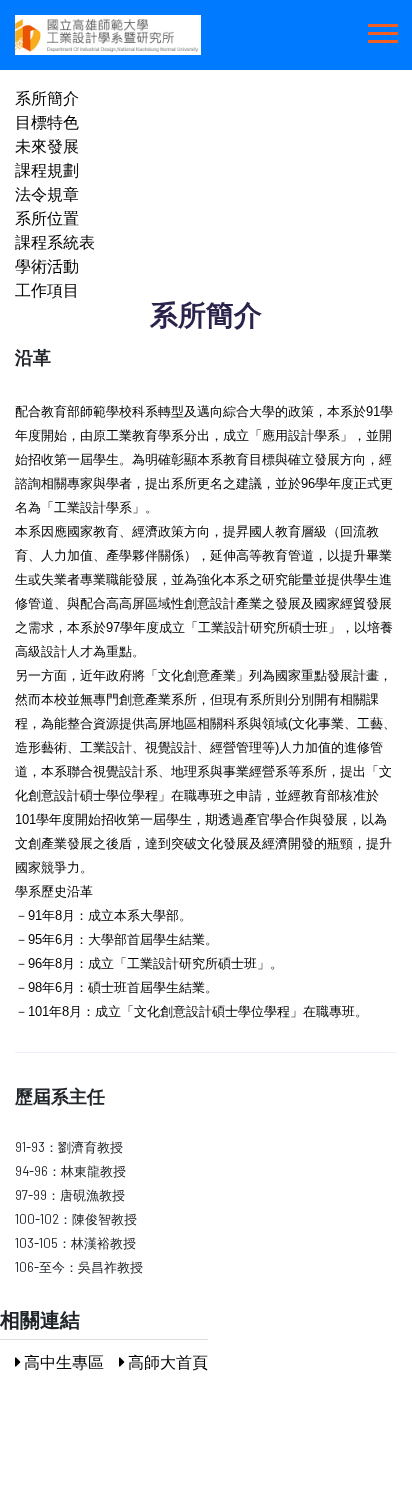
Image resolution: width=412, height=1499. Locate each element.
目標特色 (47, 121)
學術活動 (47, 265)
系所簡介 (47, 97)
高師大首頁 (166, 1361)
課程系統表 (55, 241)
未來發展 (47, 145)
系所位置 (47, 217)
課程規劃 (47, 169)
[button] (381, 29)
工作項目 (47, 289)
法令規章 (47, 193)
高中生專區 (62, 1361)
